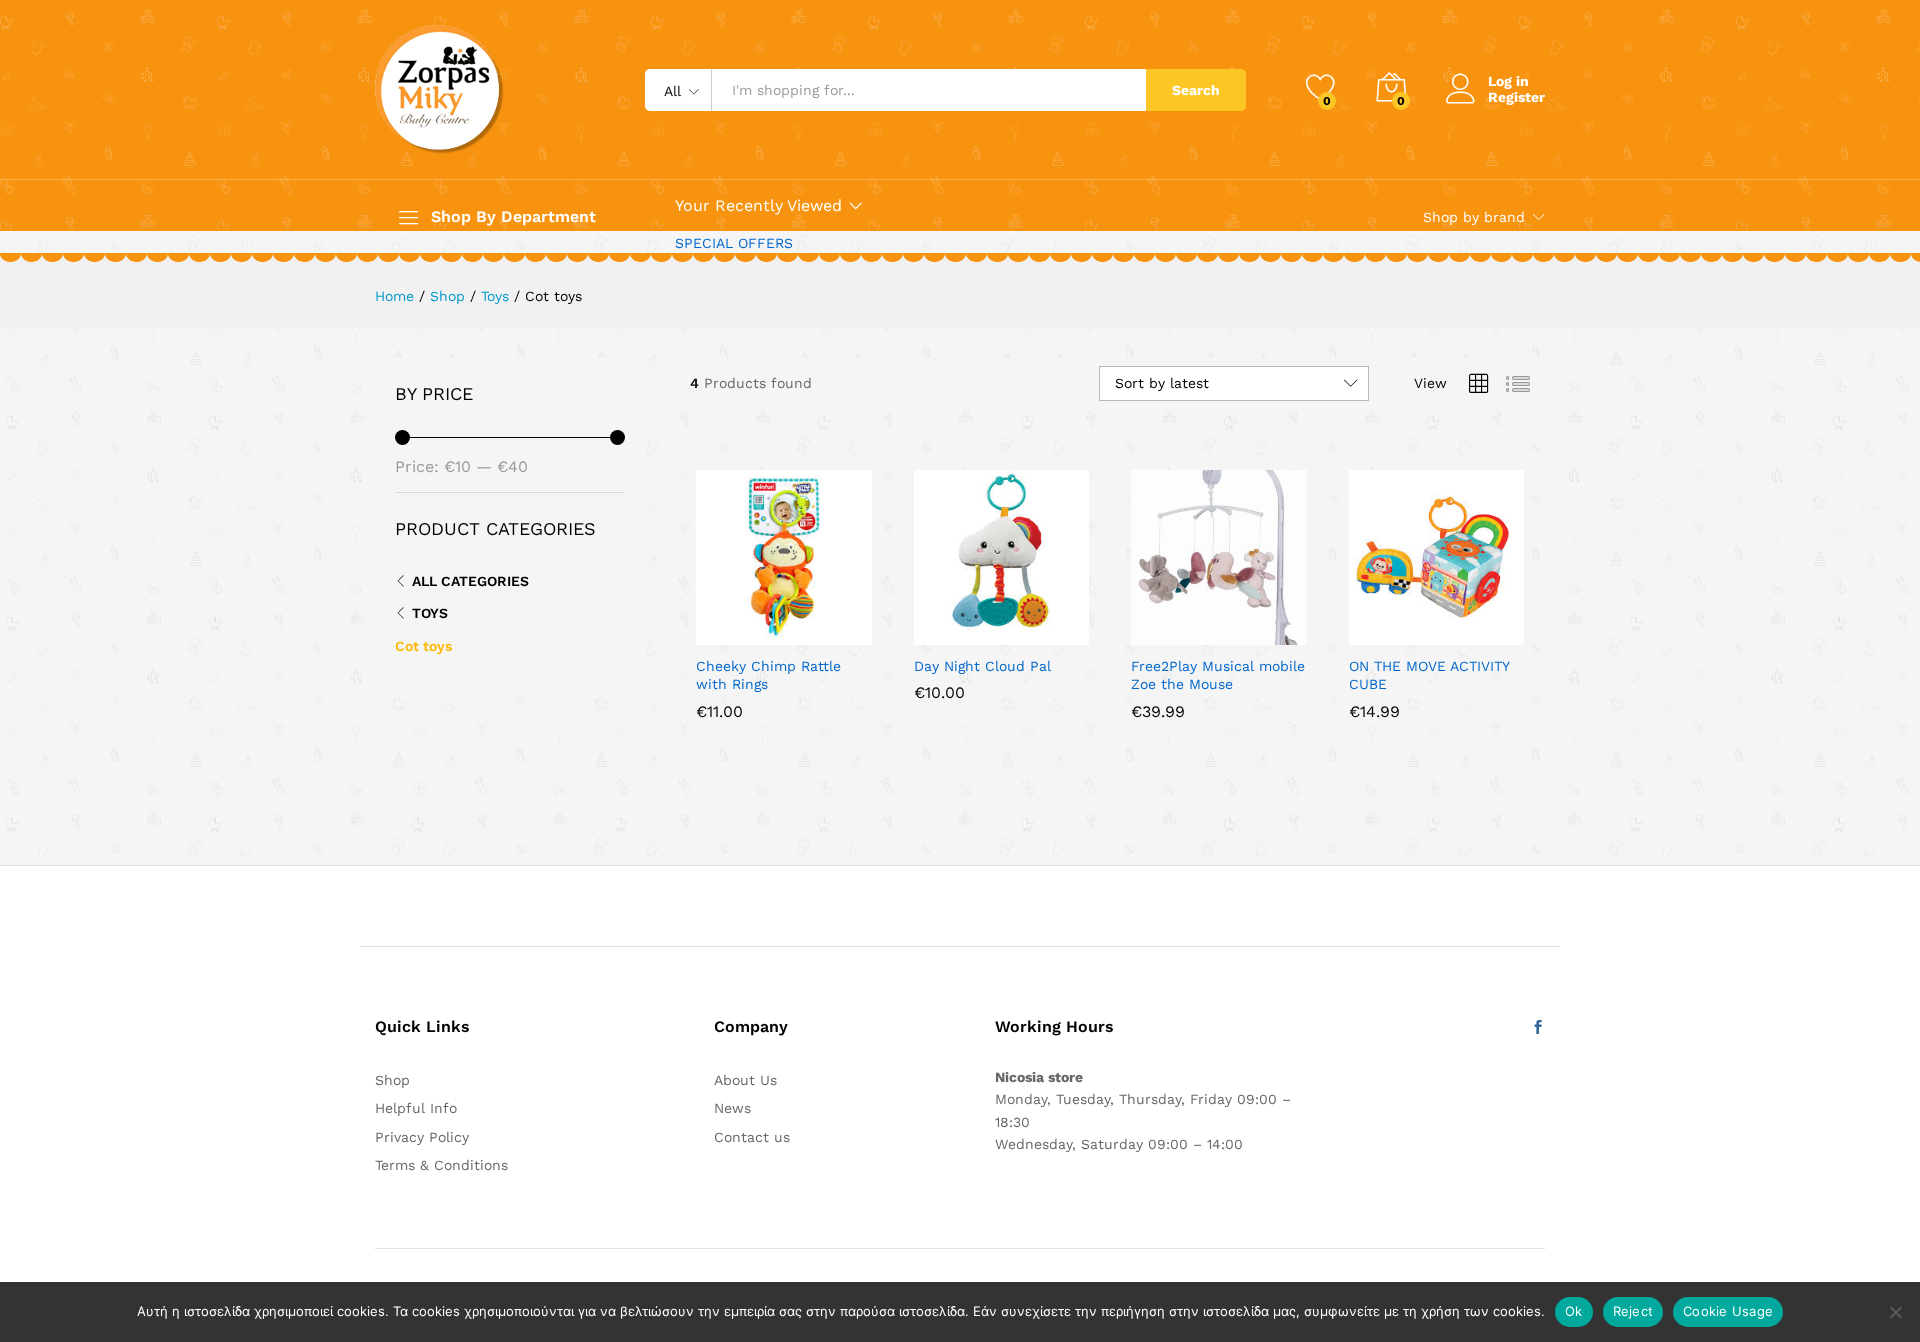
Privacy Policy (422, 1137)
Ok (1574, 1311)
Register (1516, 97)
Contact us (752, 1137)
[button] (715, 633)
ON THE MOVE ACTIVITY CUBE (1429, 675)
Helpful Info (416, 1108)
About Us (745, 1080)
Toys (430, 613)
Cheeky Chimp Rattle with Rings (768, 675)
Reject (1633, 1311)
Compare (853, 633)
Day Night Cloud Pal (982, 666)
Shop (392, 1080)
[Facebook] (1538, 1028)
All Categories (470, 581)
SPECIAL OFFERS (734, 243)
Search (1196, 90)
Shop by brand (1474, 217)
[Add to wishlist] (807, 633)
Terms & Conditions (441, 1165)
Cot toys (423, 646)
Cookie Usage (1728, 1311)
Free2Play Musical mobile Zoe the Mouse (1218, 675)
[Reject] (1895, 1312)
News (732, 1108)
